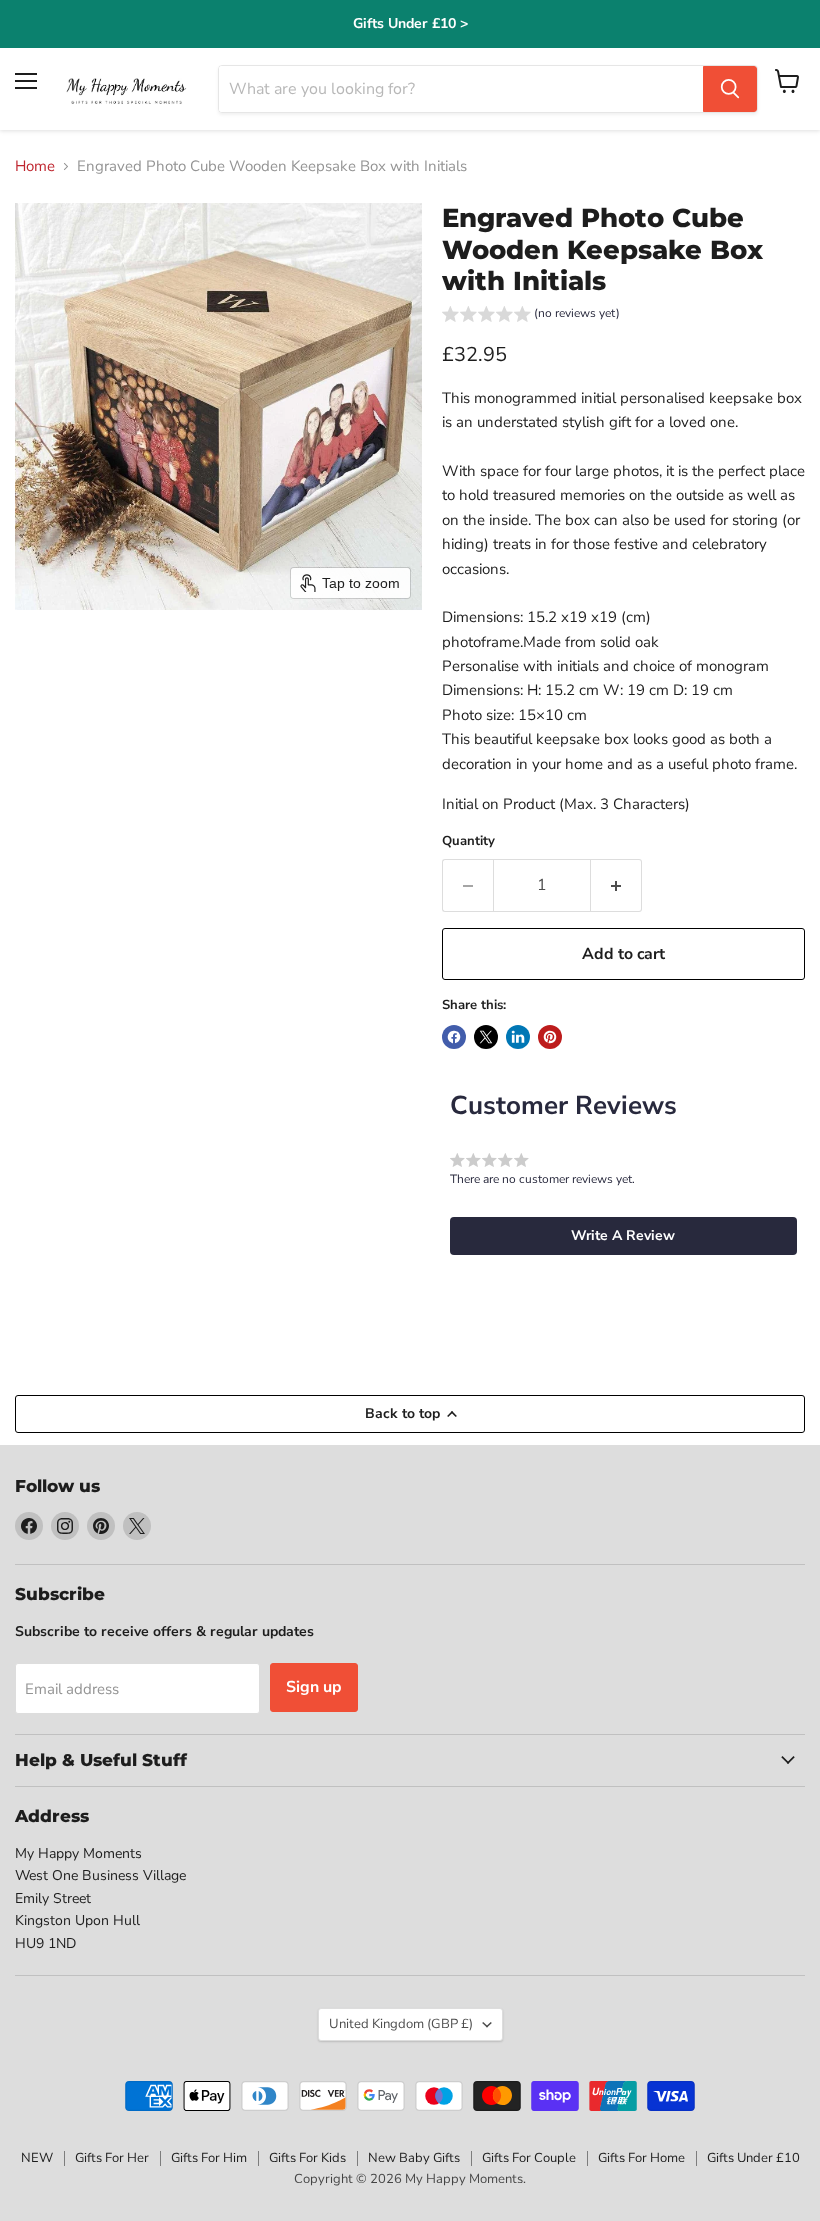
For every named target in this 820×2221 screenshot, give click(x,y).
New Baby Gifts (414, 2158)
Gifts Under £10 (753, 2158)
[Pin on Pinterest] (550, 1037)
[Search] (730, 89)
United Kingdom (401, 2024)
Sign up (314, 1687)
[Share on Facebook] (454, 1037)
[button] (531, 316)
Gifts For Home (641, 2158)
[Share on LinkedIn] (518, 1037)
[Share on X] (486, 1037)
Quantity (468, 841)
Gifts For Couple (529, 2158)
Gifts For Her (112, 2158)
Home (35, 166)
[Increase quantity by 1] (616, 885)
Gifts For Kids (307, 2158)
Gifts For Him (209, 2158)
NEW (37, 2158)
